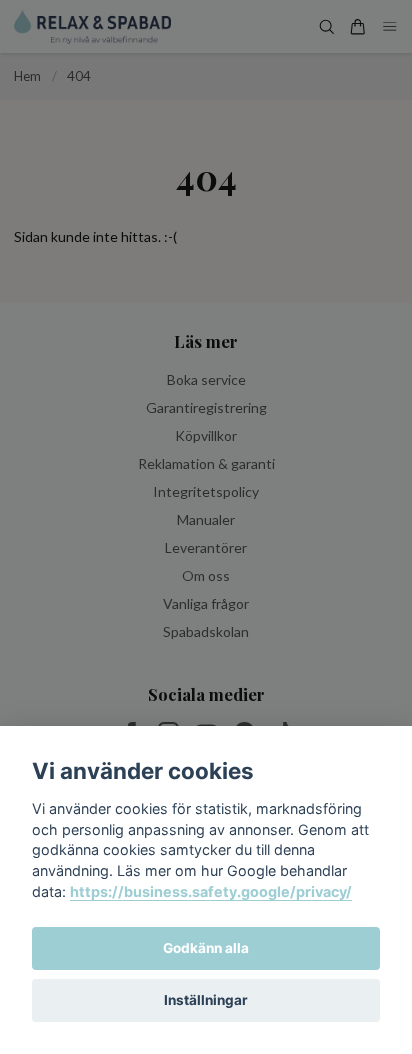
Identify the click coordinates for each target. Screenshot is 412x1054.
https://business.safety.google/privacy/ (211, 891)
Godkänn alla (206, 948)
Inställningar (206, 1000)
